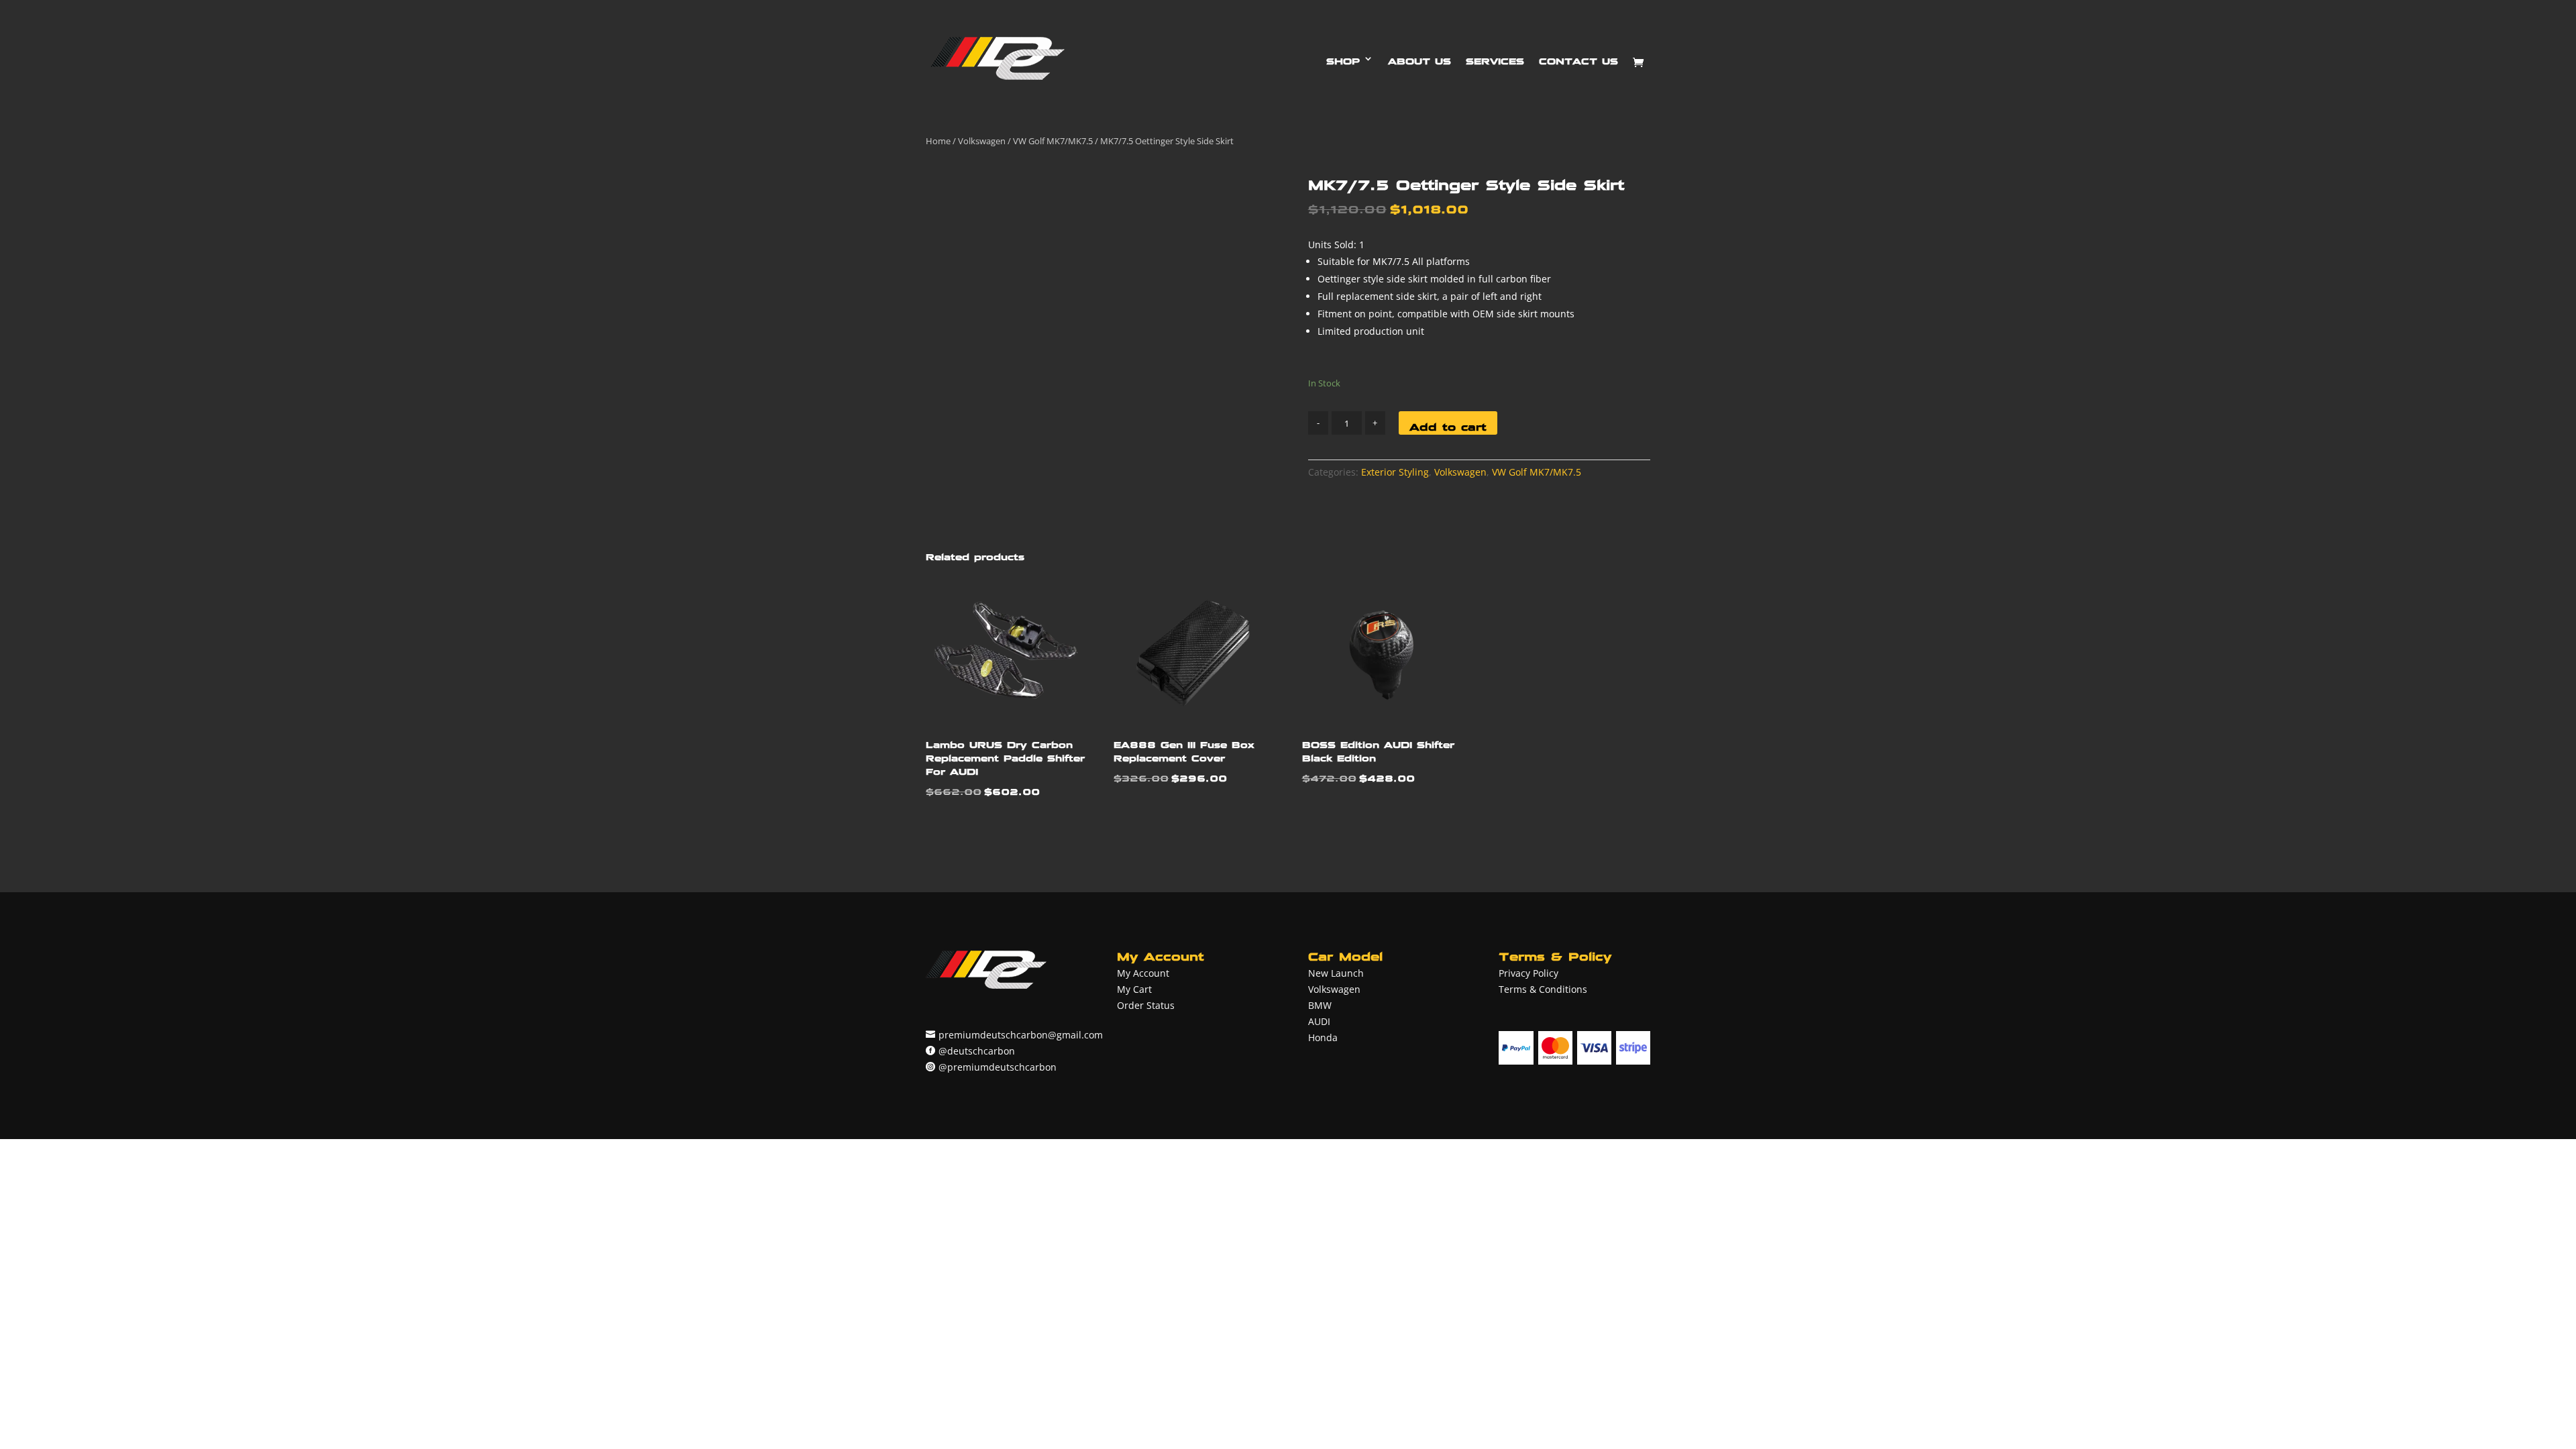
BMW (1320, 1005)
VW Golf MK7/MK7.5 (1053, 141)
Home (938, 141)
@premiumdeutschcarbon (998, 1067)
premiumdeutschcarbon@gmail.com (1021, 1035)
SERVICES (1495, 58)
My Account (1143, 973)
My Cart (1134, 989)
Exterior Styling (1395, 472)
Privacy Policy (1528, 973)
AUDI (1319, 1021)
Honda (1323, 1037)
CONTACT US (1578, 58)
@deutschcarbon (977, 1051)
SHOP (1343, 58)
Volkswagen (982, 141)
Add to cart (1448, 424)
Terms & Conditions (1543, 989)
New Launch (1336, 973)
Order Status (1146, 1005)
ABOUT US (1419, 58)
